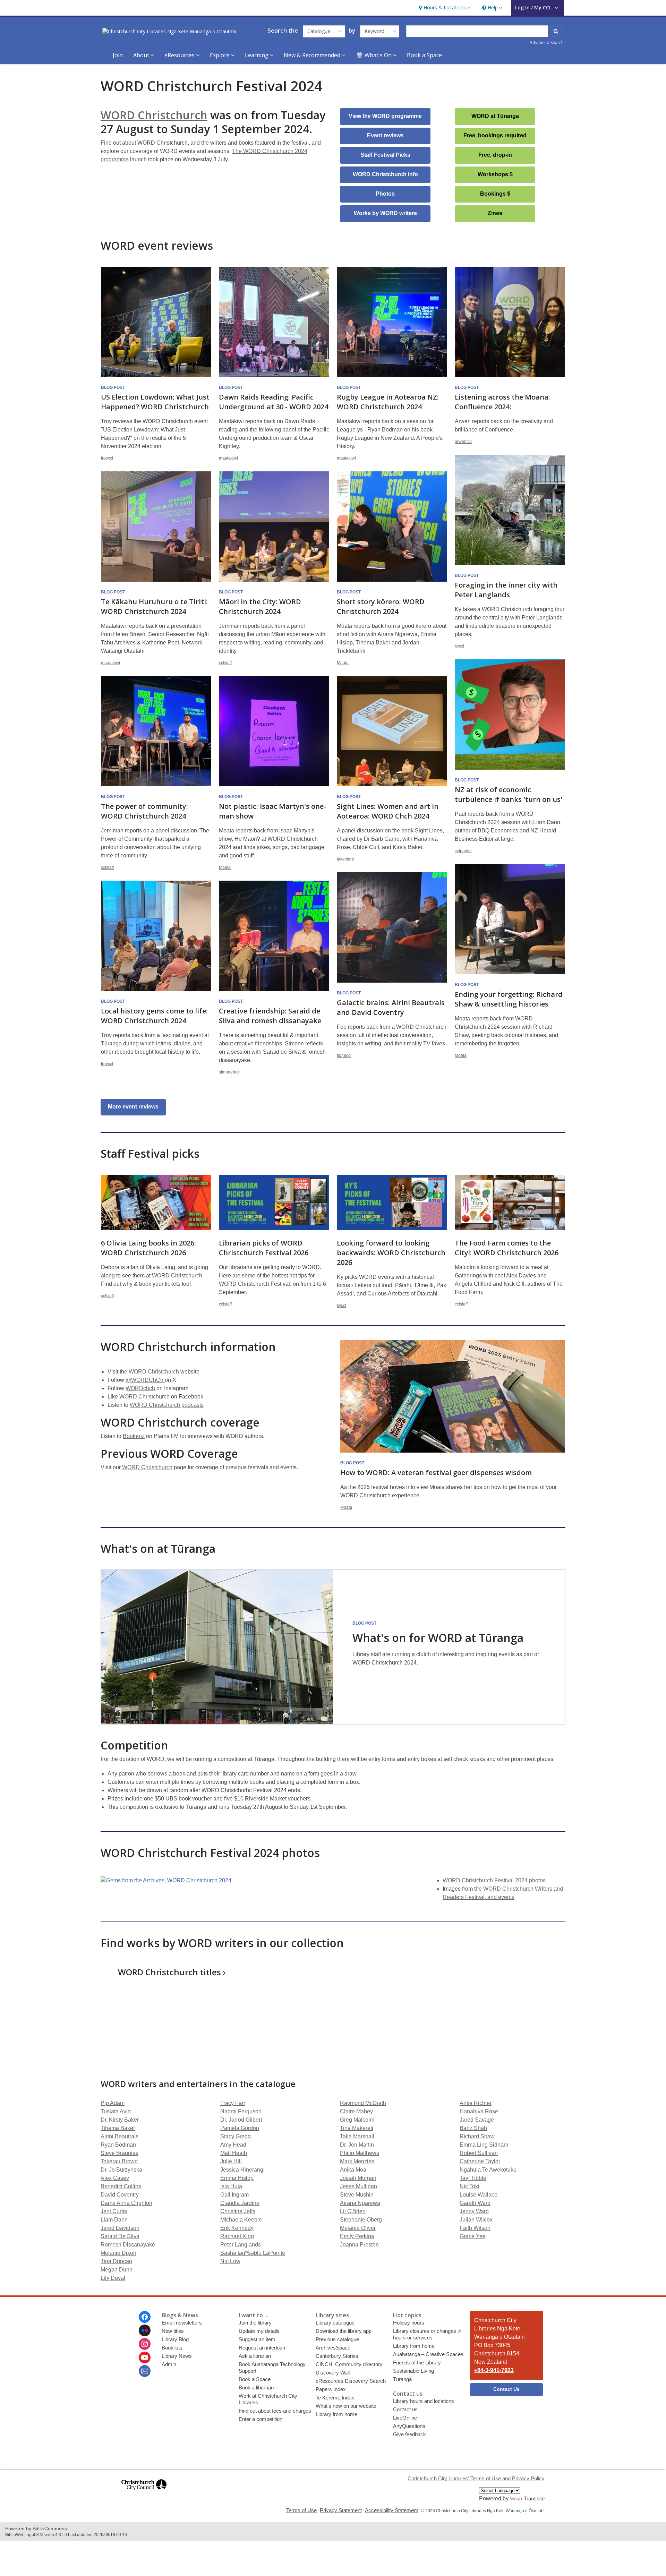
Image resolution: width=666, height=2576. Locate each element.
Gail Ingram (234, 2195)
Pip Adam (113, 2103)
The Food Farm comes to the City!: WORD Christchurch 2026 (507, 1248)
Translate (534, 2498)
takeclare (345, 859)
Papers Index (331, 2389)
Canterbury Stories (337, 2356)
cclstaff (225, 663)
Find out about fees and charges (275, 2411)
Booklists (172, 2348)
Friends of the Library (417, 2363)
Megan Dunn (117, 2270)
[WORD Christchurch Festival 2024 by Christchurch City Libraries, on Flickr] (166, 1880)
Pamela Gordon (240, 2128)
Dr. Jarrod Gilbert (241, 2120)
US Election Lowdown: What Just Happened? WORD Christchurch (155, 402)
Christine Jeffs (238, 2211)
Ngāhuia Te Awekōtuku (488, 2170)
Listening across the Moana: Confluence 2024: (502, 402)
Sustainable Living (413, 2371)
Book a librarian (256, 2387)
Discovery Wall (333, 2373)
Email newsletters (182, 2323)
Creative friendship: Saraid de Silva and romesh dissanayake (270, 1016)
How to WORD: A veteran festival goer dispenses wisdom (436, 1473)
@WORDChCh (145, 1380)
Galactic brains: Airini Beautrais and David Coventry (391, 1007)
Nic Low (230, 2261)
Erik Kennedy (237, 2228)
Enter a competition (261, 2419)
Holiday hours (409, 2323)
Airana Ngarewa (360, 2203)
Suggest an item (257, 2339)
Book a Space (424, 55)
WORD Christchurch (154, 115)
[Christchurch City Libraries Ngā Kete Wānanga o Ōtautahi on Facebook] (145, 2317)
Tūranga (402, 2379)
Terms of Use (301, 2510)
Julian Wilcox (476, 2220)
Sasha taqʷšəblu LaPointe (253, 2253)
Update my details (259, 2331)
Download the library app (344, 2331)
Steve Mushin (357, 2195)
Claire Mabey (356, 2111)
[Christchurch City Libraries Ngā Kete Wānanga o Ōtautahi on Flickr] (145, 2330)
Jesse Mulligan (358, 2186)
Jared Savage (477, 2120)
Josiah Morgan (358, 2178)
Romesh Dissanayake (128, 2245)
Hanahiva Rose (479, 2111)
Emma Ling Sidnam (484, 2145)
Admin (169, 2364)
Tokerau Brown (119, 2161)
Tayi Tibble (473, 2178)
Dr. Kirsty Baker (120, 2120)
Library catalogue (335, 2323)
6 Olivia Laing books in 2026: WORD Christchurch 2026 (148, 1248)
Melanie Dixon (118, 2253)
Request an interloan (262, 2348)
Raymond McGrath (363, 2103)
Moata (343, 663)
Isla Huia (231, 2186)
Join (118, 55)
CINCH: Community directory (349, 2364)
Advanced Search (547, 42)
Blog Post (113, 387)
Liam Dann (114, 2220)
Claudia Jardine (240, 2203)
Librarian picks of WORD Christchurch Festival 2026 (264, 1248)
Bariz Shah (473, 2128)
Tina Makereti (357, 2128)
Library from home (336, 2414)
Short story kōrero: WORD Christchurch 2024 (381, 606)
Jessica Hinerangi (242, 2170)
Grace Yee (473, 2236)
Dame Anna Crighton (126, 2203)
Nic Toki (469, 2186)
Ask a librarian (255, 2356)
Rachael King (237, 2236)
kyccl (459, 646)
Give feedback (409, 2434)
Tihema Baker (118, 2128)
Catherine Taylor (480, 2161)
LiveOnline (405, 2418)
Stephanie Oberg (361, 2220)
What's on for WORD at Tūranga (438, 1638)
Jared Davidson (120, 2228)
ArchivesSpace (333, 2348)
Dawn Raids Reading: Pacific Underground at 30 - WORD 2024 (274, 402)
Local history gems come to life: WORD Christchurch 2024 (154, 1016)
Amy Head (233, 2145)
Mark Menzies (357, 2161)
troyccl (107, 458)
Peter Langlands (241, 2245)
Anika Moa (353, 2170)
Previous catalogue (337, 2339)
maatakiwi (228, 458)
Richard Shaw (477, 2136)
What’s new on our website (346, 2406)
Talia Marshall (357, 2136)
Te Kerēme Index (335, 2398)
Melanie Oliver (358, 2228)
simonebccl (230, 1072)
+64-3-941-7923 (494, 2370)
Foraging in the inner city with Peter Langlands (506, 590)
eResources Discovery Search (351, 2381)
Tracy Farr (233, 2103)
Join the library (255, 2323)
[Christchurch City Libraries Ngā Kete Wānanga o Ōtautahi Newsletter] (145, 2371)
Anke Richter (476, 2103)
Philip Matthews (360, 2153)
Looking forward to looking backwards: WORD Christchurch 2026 (391, 1253)
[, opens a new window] (144, 2493)
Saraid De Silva (120, 2236)
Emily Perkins (357, 2236)
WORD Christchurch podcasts (167, 1405)
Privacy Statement (341, 2510)
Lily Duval (113, 2278)
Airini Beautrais (119, 2136)
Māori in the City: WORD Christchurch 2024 (260, 606)
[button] (444, 8)
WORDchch (140, 1388)
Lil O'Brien (353, 2211)
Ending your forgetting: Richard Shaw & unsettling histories (509, 999)
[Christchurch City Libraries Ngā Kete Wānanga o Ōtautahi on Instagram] (145, 2344)
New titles (173, 2331)
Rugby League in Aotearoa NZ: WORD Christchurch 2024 (388, 402)
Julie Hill (231, 2161)
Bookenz (134, 1436)
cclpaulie (463, 851)
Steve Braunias (119, 2153)
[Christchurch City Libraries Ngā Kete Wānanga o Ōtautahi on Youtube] (145, 2357)
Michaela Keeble (241, 2220)
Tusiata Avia (116, 2111)
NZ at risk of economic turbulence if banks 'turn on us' (509, 794)
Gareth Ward (475, 2203)
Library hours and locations (424, 2401)
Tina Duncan (116, 2261)
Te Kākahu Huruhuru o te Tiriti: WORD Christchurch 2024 (154, 606)
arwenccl (463, 442)
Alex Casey (115, 2178)
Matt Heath (234, 2153)
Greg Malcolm (357, 2120)
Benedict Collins (121, 2186)
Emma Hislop (237, 2178)
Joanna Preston (359, 2245)
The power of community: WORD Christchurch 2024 (144, 811)
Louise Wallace (479, 2195)
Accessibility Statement (391, 2510)
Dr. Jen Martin (357, 2145)
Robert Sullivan (479, 2153)
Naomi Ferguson (241, 2111)
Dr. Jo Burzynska (121, 2170)
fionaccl (344, 1055)
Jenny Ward (474, 2211)
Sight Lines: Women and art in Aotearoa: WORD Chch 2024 (388, 811)
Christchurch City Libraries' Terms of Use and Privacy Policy (476, 2478)
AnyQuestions (409, 2426)
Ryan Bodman (118, 2145)
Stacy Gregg (236, 2136)
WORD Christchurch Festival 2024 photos (494, 1880)
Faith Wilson (475, 2228)
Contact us (405, 2409)
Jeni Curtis (114, 2211)
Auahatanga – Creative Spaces (428, 2354)
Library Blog (175, 2339)
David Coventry (120, 2195)
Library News (177, 2356)
